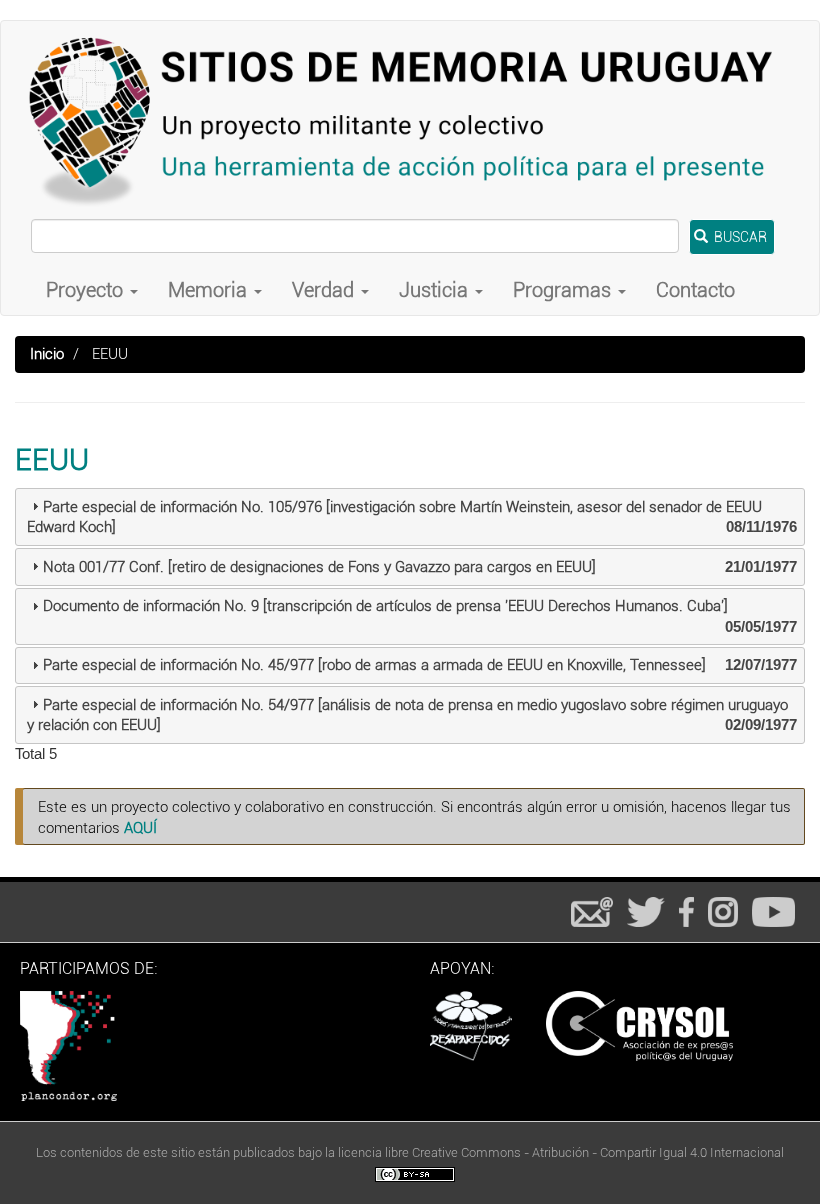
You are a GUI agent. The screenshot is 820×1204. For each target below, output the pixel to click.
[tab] (410, 517)
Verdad (325, 290)
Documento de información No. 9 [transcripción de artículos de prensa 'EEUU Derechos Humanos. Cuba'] (385, 606)
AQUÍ (140, 828)
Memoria (210, 290)
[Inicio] (410, 120)
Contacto (695, 290)
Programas (564, 290)
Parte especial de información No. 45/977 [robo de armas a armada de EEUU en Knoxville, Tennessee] (374, 665)
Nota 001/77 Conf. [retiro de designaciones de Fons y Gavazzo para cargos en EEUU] (319, 567)
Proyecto (87, 290)
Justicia (436, 290)
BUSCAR (739, 237)
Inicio (47, 354)
